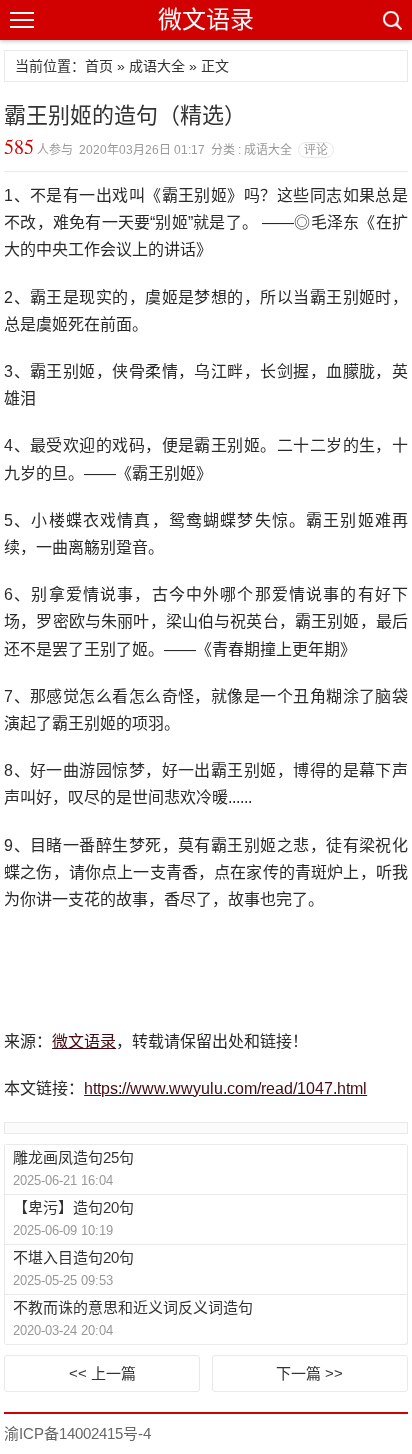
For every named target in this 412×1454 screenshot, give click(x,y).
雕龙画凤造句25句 (73, 1157)
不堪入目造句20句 (73, 1257)
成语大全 (157, 66)
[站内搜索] (391, 20)
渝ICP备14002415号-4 (77, 1433)
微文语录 (206, 19)
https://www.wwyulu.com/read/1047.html (225, 1088)
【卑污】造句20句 (73, 1207)
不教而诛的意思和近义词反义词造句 (133, 1307)
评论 (316, 150)
